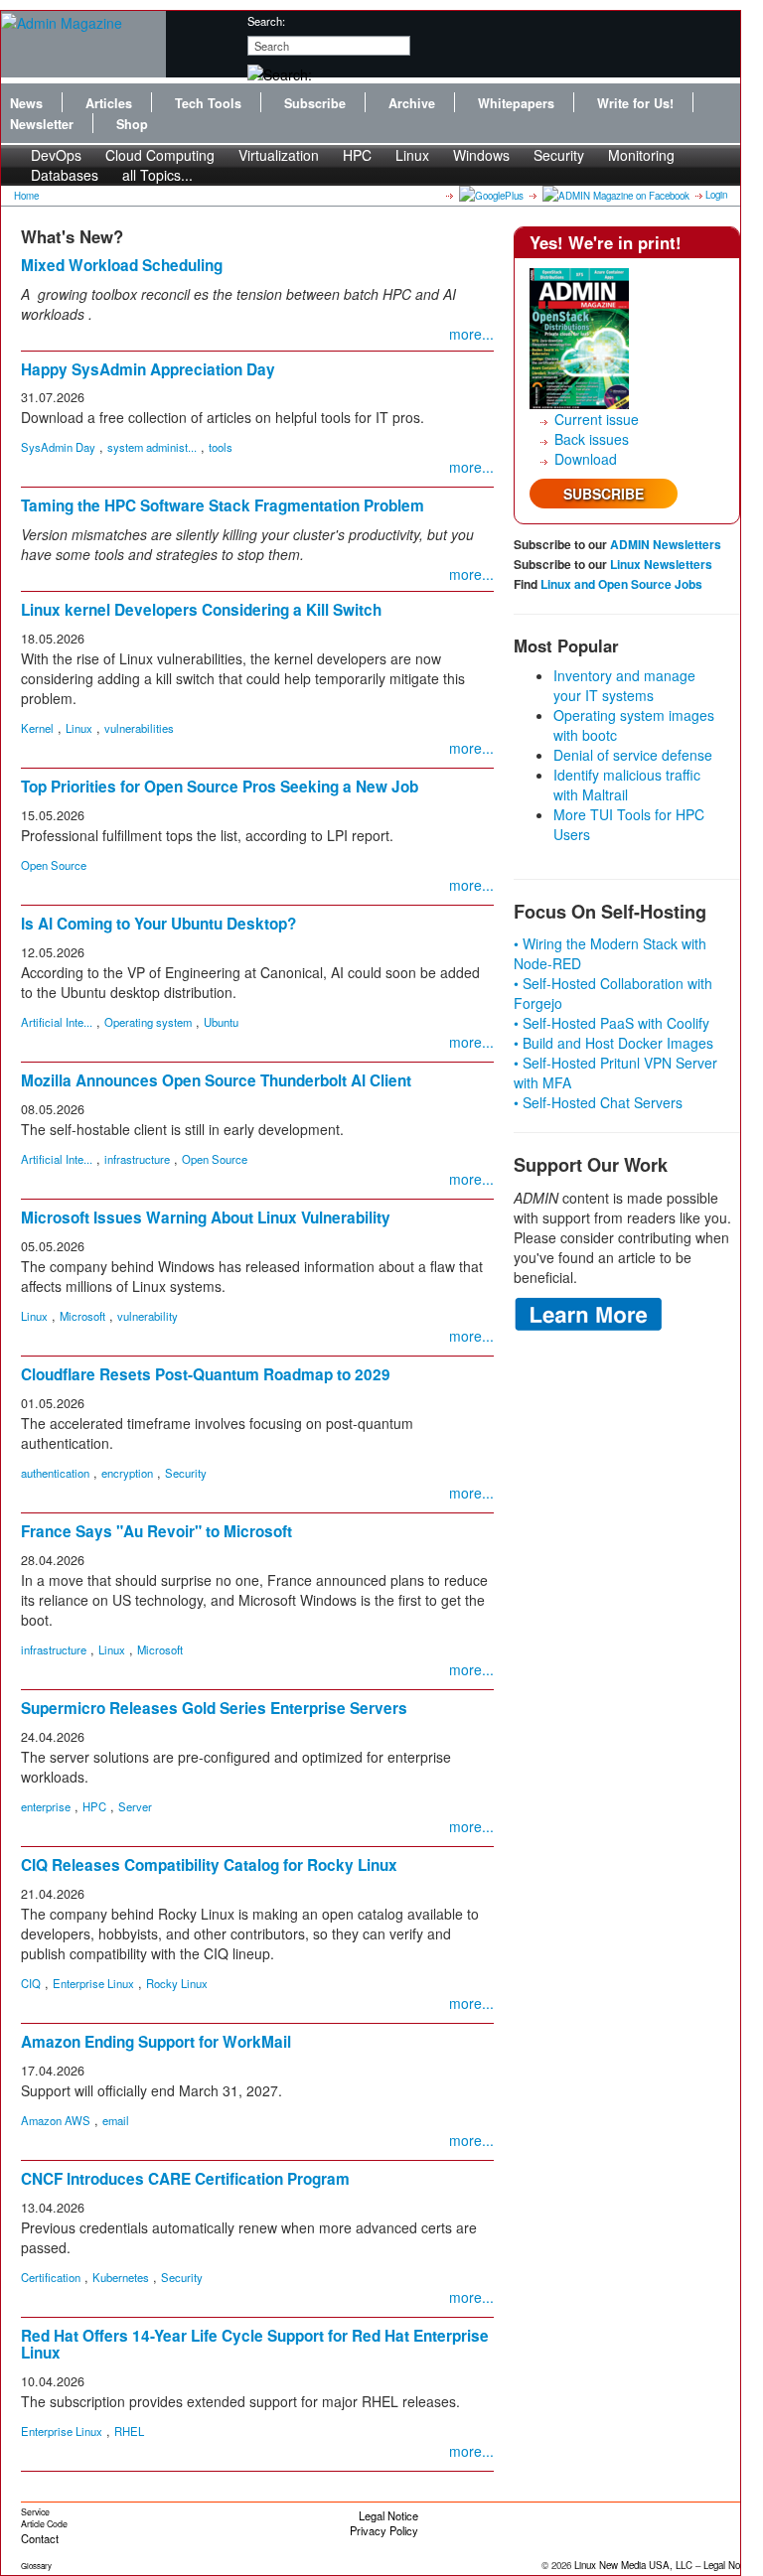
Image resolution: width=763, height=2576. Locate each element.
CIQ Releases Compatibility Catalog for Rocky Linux (209, 1865)
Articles (109, 103)
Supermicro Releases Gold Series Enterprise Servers (214, 1708)
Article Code (44, 2524)
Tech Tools (208, 103)
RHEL (129, 2431)
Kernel (37, 728)
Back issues (592, 439)
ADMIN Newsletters (666, 544)
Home (26, 196)
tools (221, 447)
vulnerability (148, 1316)
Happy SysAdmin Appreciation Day (148, 369)
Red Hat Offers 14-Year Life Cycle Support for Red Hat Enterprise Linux (255, 2344)
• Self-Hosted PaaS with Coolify (611, 1023)
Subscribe (315, 103)
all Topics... (157, 175)
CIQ (31, 1983)
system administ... (152, 447)
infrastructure (137, 1159)
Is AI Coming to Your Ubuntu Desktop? (158, 924)
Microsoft (82, 1316)
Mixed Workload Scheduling (122, 265)
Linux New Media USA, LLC (633, 2565)
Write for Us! (635, 103)
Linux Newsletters (661, 564)
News (26, 103)
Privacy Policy (384, 2530)
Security (559, 155)
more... (471, 334)
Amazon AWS (56, 2120)
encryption (127, 1473)
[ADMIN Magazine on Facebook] (614, 195)
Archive (412, 103)
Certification (51, 2277)
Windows (481, 155)
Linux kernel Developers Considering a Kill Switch (201, 610)
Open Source (54, 865)
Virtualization (279, 155)
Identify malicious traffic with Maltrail (627, 785)
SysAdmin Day (58, 447)
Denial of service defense (633, 755)
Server (135, 1806)
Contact (40, 2538)
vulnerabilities (139, 728)
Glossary (36, 2566)
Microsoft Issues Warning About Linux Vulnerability (206, 1217)
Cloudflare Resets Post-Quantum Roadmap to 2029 (206, 1374)
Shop (132, 124)
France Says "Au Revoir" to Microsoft (156, 1531)
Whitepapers (516, 103)
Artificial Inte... (57, 1022)
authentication (55, 1473)
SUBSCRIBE (604, 494)
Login (716, 195)
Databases (65, 175)
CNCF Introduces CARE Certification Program (185, 2179)
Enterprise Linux (93, 1983)
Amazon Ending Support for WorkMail (156, 2042)
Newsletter (42, 124)
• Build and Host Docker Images (613, 1043)
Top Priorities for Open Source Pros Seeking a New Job (220, 787)
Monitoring (641, 155)
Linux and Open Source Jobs (621, 584)
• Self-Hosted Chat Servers (598, 1102)
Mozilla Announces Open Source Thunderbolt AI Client (216, 1080)
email (116, 2120)
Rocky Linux (177, 1983)
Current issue (597, 419)
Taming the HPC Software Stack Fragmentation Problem (223, 505)
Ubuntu (221, 1022)
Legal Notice (388, 2515)
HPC (357, 155)
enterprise (46, 1806)
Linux (412, 155)
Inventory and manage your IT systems (624, 685)
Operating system (148, 1022)
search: (266, 21)
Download (586, 459)
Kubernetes (121, 2277)
